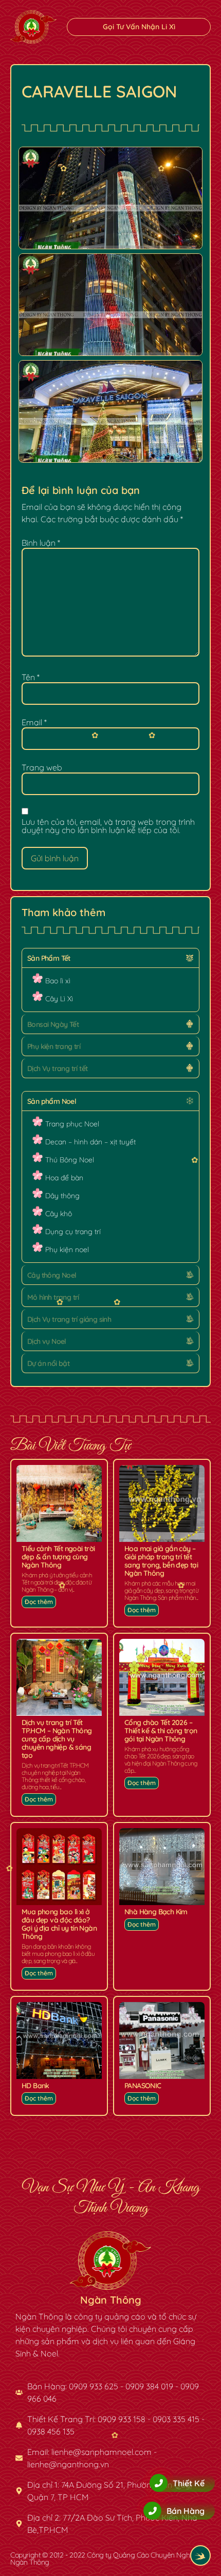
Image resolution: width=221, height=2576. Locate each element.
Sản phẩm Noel (52, 1101)
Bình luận (41, 543)
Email (34, 722)
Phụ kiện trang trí (54, 1046)
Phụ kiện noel (67, 1250)
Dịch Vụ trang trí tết (57, 1068)
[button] (110, 958)
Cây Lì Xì (59, 999)
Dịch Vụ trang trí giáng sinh (69, 1319)
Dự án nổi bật (48, 1363)
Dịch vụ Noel (47, 1341)
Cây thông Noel (52, 1275)
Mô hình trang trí (53, 1297)
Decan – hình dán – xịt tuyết (90, 1142)
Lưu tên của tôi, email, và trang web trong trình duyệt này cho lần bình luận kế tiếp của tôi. (108, 826)
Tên (31, 677)
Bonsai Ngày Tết (53, 1024)
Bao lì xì (58, 981)
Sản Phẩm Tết (49, 958)
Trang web (42, 767)
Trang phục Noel (72, 1124)
